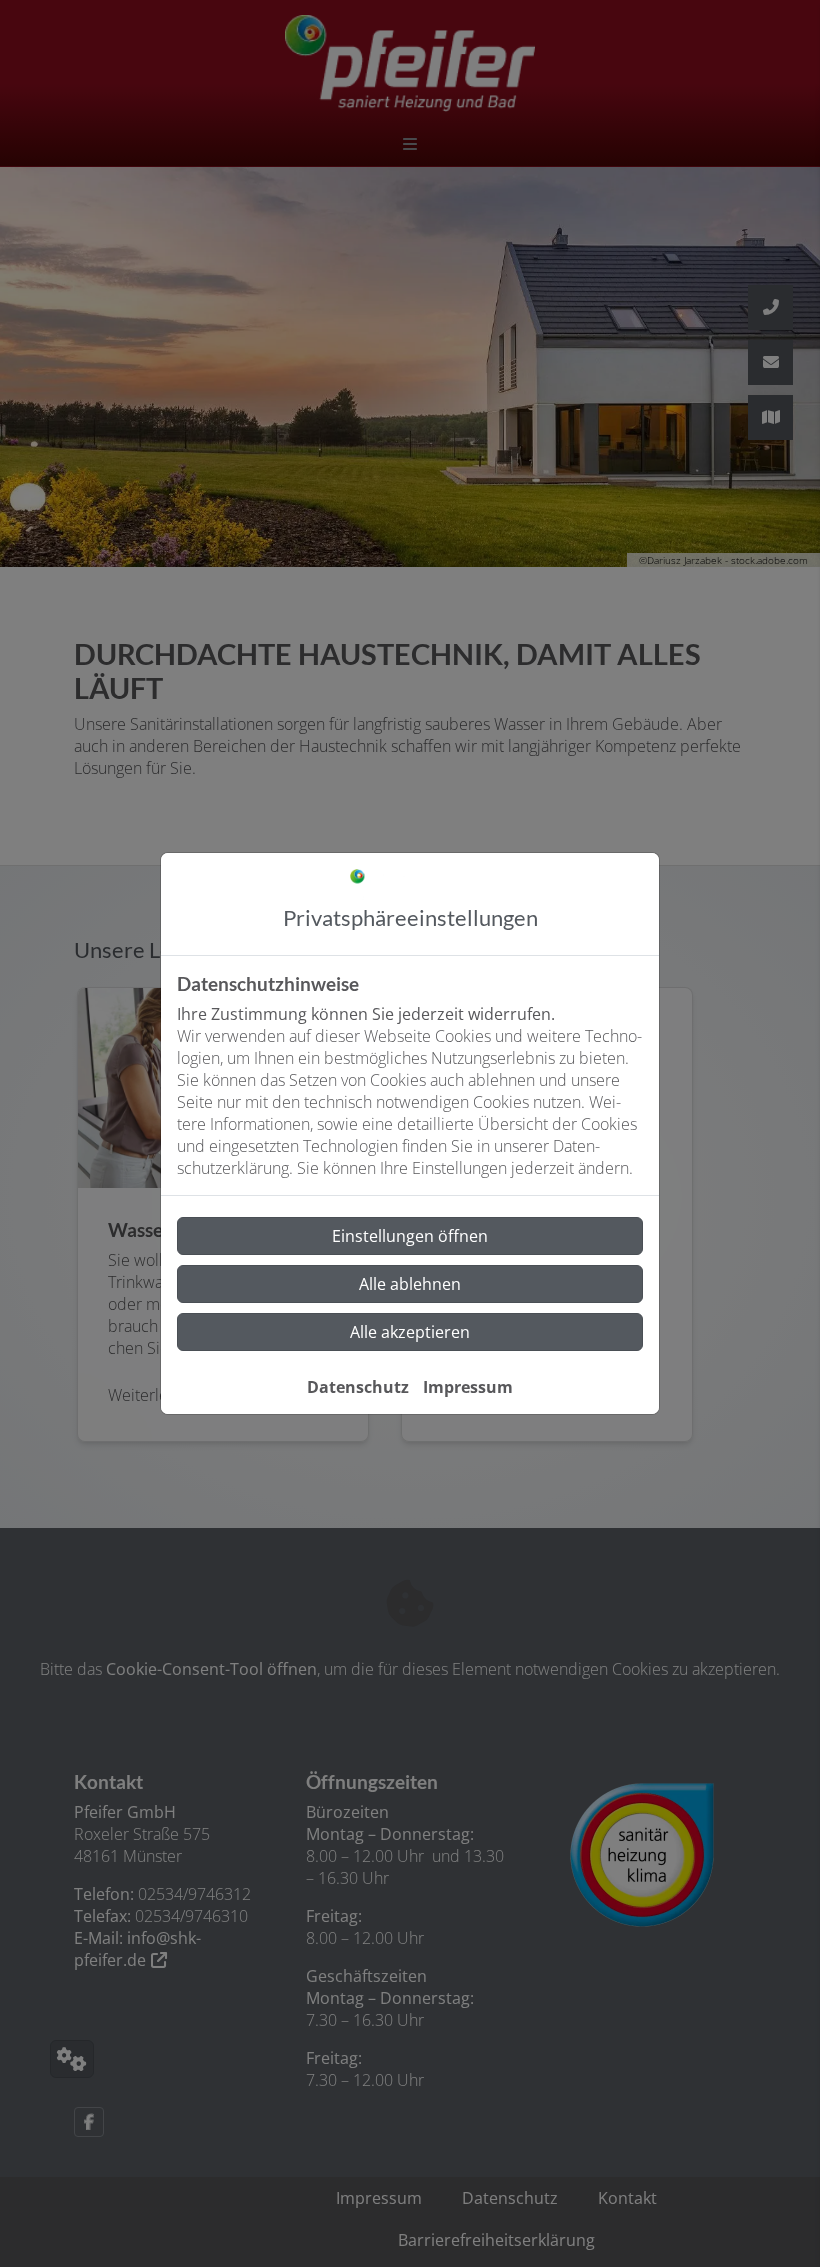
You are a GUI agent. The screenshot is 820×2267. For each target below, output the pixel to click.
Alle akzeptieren (410, 1332)
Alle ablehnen (410, 1284)
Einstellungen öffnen (410, 1236)
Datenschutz (358, 1387)
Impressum (468, 1387)
